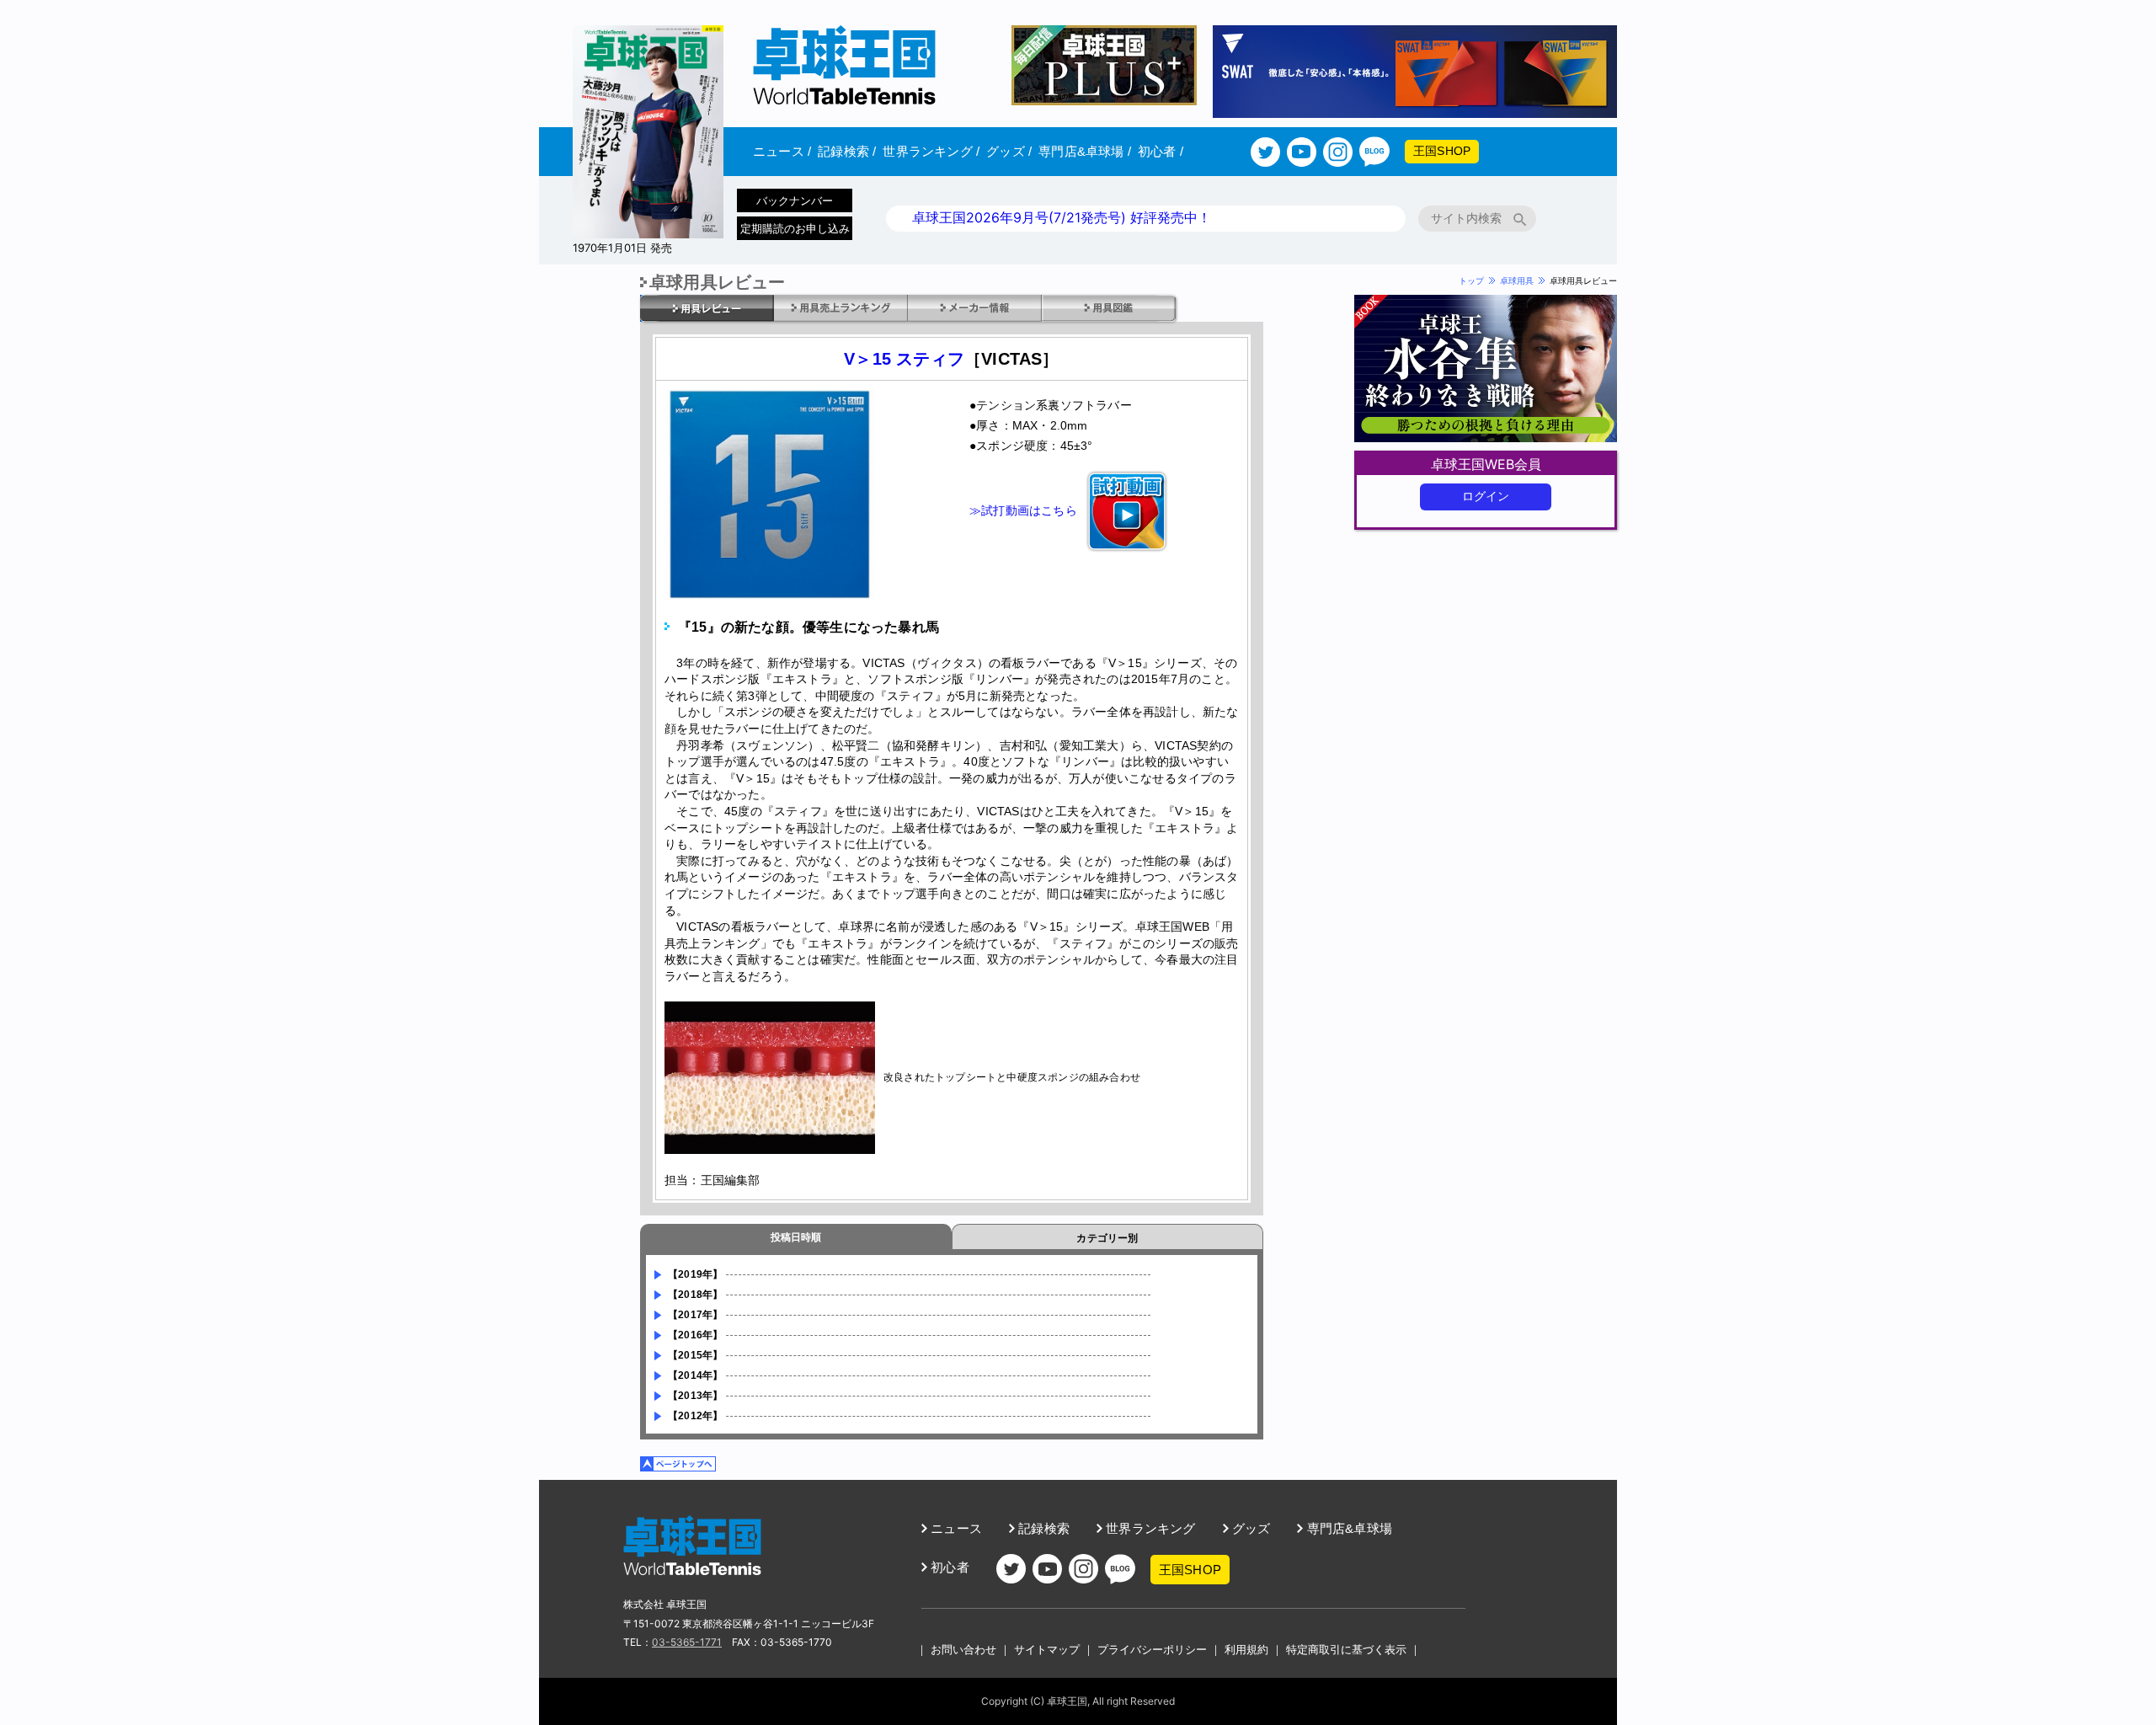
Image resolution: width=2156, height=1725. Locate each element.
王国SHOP (1442, 151)
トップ (1471, 280)
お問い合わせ (963, 1649)
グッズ (1009, 151)
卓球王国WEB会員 (1486, 464)
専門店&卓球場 (1085, 151)
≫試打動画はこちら (1023, 510)
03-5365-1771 (687, 1642)
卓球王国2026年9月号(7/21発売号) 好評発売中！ (1062, 217)
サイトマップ (1047, 1649)
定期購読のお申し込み (795, 228)
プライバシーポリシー (1152, 1649)
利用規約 (1246, 1649)
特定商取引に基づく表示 (1346, 1649)
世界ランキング (931, 151)
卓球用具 (1517, 280)
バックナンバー (795, 200)
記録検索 (847, 151)
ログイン (1486, 496)
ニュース (782, 151)
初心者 (1161, 151)
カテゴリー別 (1107, 1238)
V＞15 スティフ (904, 359)
